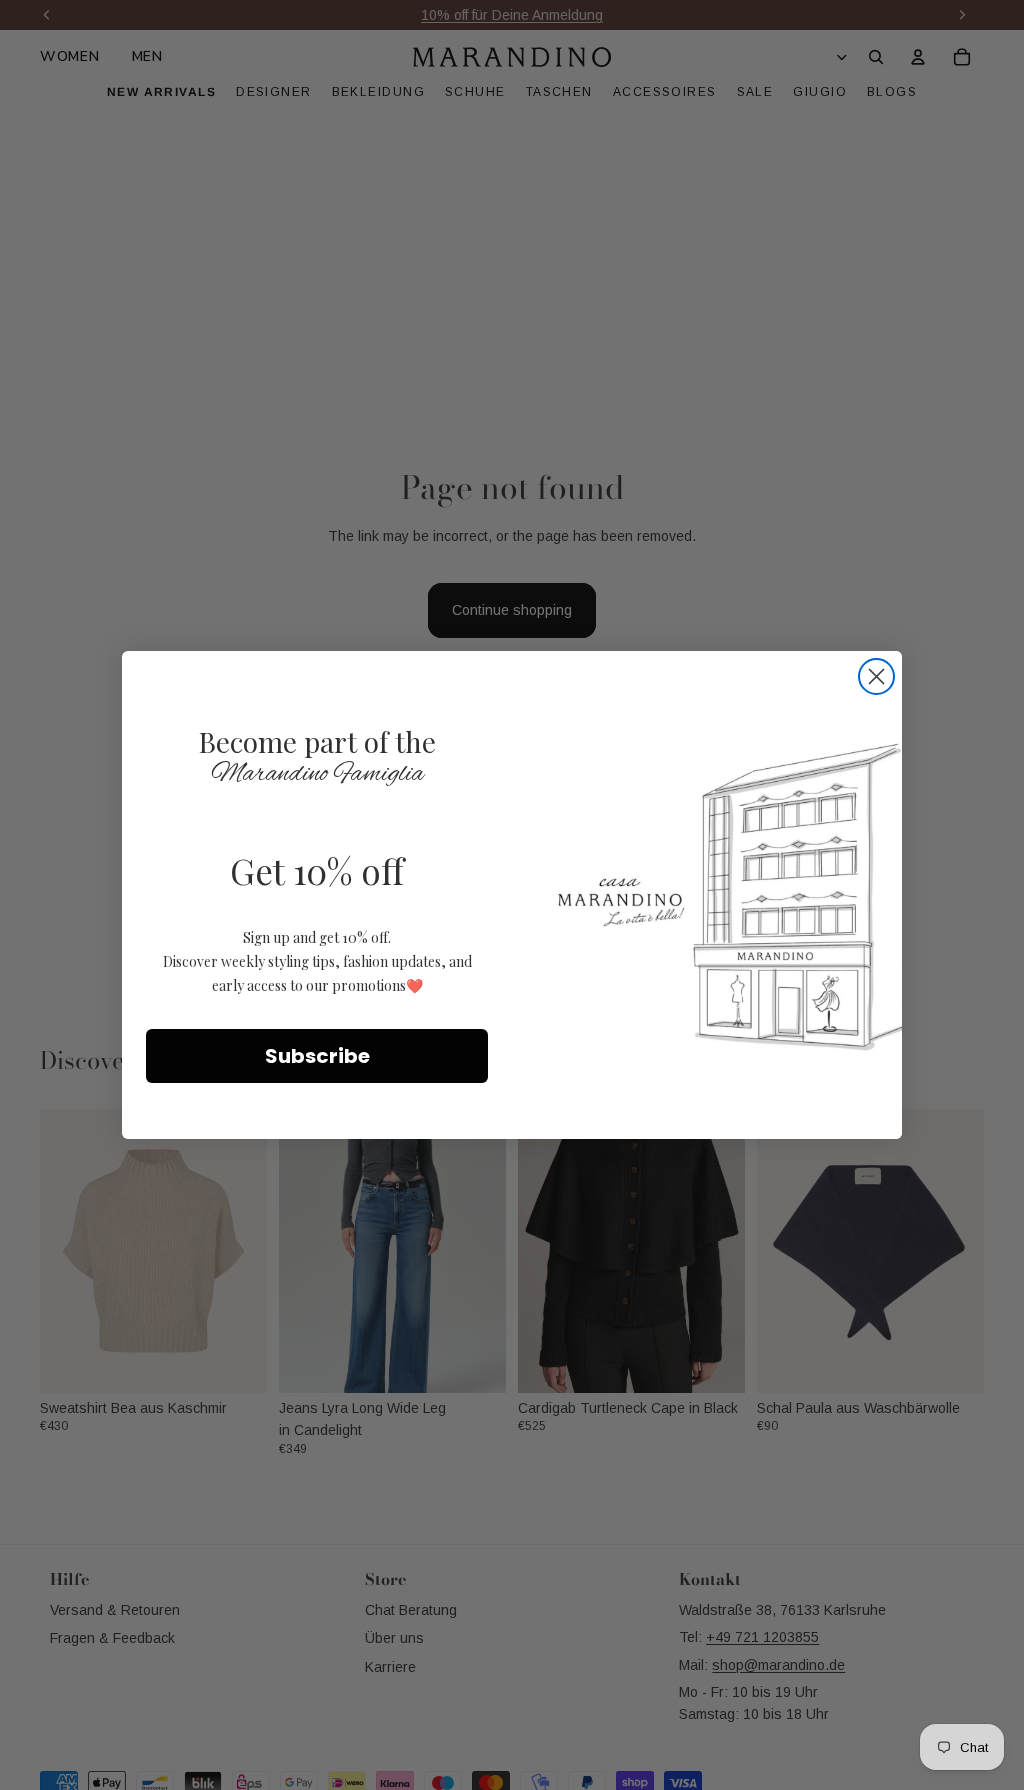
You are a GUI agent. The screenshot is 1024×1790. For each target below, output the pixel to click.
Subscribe (317, 1056)
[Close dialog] (876, 676)
